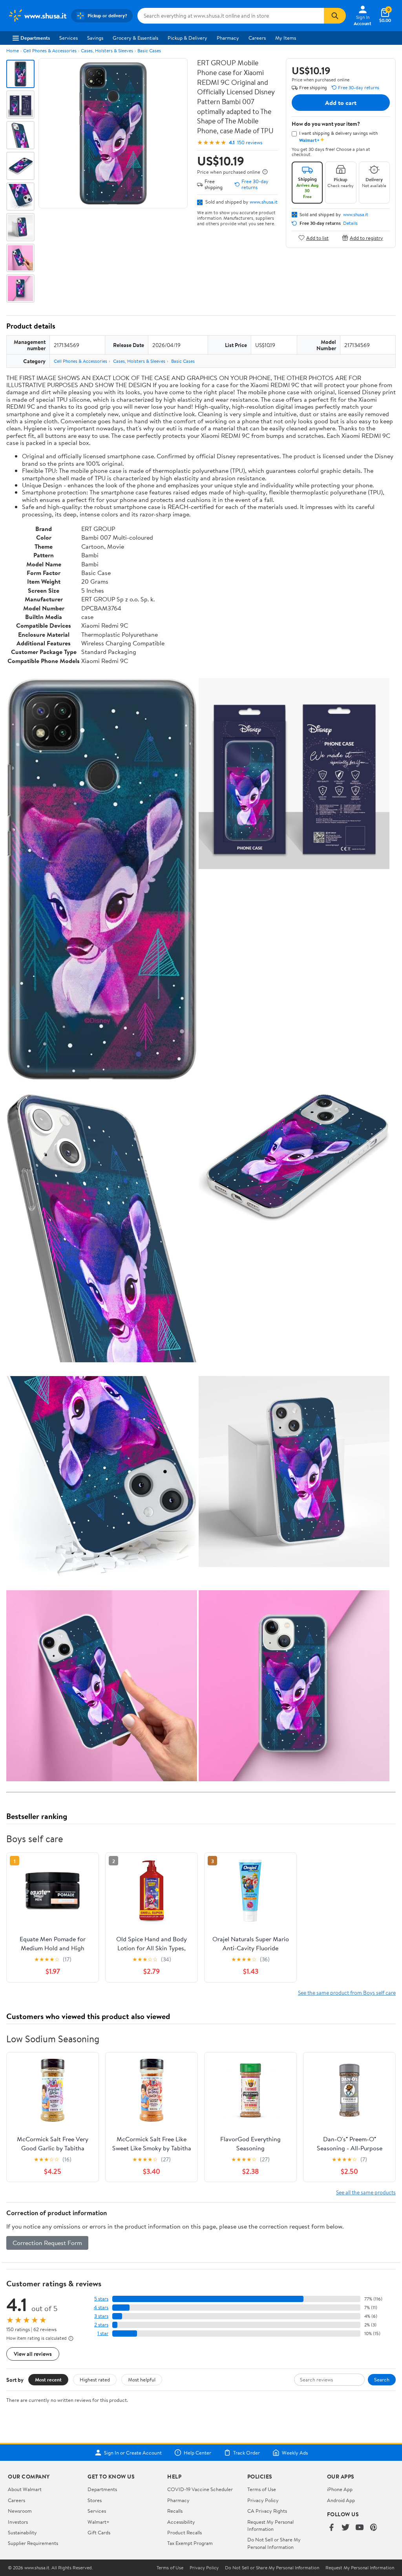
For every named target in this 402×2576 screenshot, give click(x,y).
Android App (341, 2500)
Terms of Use (262, 2489)
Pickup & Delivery (187, 38)
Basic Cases (149, 51)
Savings (95, 38)
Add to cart (341, 103)
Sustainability (22, 2532)
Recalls (175, 2511)
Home (13, 51)
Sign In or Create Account (133, 2453)
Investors (18, 2522)
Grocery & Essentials (135, 38)
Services (69, 38)
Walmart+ (99, 2522)
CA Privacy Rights (267, 2511)
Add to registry (366, 238)
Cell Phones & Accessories (50, 51)
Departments (35, 38)
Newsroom (20, 2511)
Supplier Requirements (33, 2543)
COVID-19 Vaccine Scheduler (200, 2489)
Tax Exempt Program (190, 2543)
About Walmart (25, 2489)
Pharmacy (228, 38)
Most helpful (142, 2379)
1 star (103, 2333)
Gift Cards (99, 2532)
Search (382, 2379)
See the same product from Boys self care (347, 1993)
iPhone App (340, 2489)
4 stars (101, 2307)
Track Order (247, 2453)
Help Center (197, 2453)
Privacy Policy (263, 2500)
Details (350, 223)
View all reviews (33, 2354)
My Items (286, 38)
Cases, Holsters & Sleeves (107, 51)
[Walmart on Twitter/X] (345, 2528)
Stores (95, 2500)
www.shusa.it (264, 202)
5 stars (101, 2299)
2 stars (101, 2325)
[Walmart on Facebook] (331, 2528)
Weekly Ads (295, 2453)
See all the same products (366, 2192)
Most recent (48, 2379)
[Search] (335, 16)
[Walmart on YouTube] (360, 2528)
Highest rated (95, 2379)
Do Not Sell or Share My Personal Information (274, 2543)
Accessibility (181, 2522)
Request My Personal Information (270, 2525)
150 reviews (250, 142)
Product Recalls (185, 2532)
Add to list (317, 238)
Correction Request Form (47, 2243)
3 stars (101, 2316)
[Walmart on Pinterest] (374, 2528)
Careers (257, 38)
